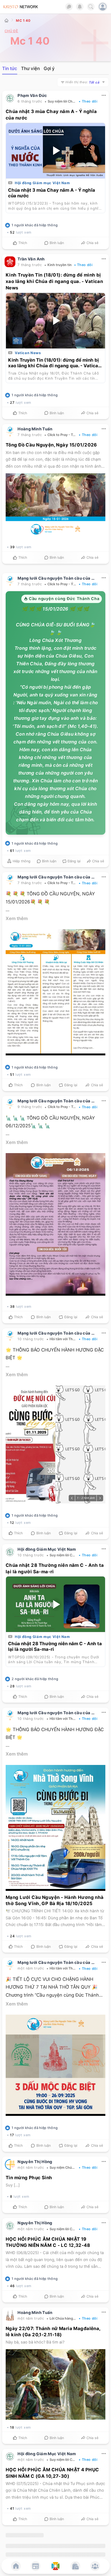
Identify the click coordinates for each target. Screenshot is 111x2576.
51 (12, 1075)
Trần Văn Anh (31, 259)
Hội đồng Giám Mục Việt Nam (47, 1549)
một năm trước (31, 1969)
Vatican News (28, 353)
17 (12, 2135)
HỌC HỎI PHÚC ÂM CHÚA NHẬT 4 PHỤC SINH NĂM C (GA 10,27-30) (52, 2473)
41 (12, 2509)
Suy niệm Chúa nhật (63, 2168)
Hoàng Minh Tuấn (35, 429)
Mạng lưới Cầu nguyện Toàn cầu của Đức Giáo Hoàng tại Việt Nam (57, 578)
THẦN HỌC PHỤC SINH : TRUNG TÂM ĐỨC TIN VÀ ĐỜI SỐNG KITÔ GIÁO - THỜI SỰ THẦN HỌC (54, 2557)
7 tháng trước (30, 265)
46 (12, 2286)
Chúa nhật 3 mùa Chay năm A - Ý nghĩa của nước (52, 193)
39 (12, 547)
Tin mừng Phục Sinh (29, 2178)
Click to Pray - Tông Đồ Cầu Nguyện (62, 435)
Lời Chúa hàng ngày (63, 2318)
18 (12, 2427)
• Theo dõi (88, 102)
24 (12, 1936)
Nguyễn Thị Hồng (35, 2162)
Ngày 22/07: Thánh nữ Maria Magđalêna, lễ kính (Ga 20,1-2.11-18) (53, 2332)
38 (12, 1307)
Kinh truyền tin (60, 265)
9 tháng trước (30, 1107)
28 (12, 1686)
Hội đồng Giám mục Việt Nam (42, 183)
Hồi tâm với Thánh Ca (63, 1339)
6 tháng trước (30, 102)
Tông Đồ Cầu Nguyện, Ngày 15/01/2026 (51, 445)
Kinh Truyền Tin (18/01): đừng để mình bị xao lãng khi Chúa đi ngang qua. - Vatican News (54, 282)
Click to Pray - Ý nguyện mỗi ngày (62, 584)
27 (12, 403)
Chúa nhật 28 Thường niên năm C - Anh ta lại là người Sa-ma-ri (55, 1647)
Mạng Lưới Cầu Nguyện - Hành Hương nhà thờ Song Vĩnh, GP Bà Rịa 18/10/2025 (55, 1900)
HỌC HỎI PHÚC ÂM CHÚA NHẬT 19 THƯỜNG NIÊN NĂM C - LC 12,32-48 (48, 2242)
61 (12, 851)
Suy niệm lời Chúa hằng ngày (62, 102)
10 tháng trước (31, 1339)
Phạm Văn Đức (32, 96)
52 (12, 233)
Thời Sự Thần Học (35, 2535)
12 (12, 1523)
